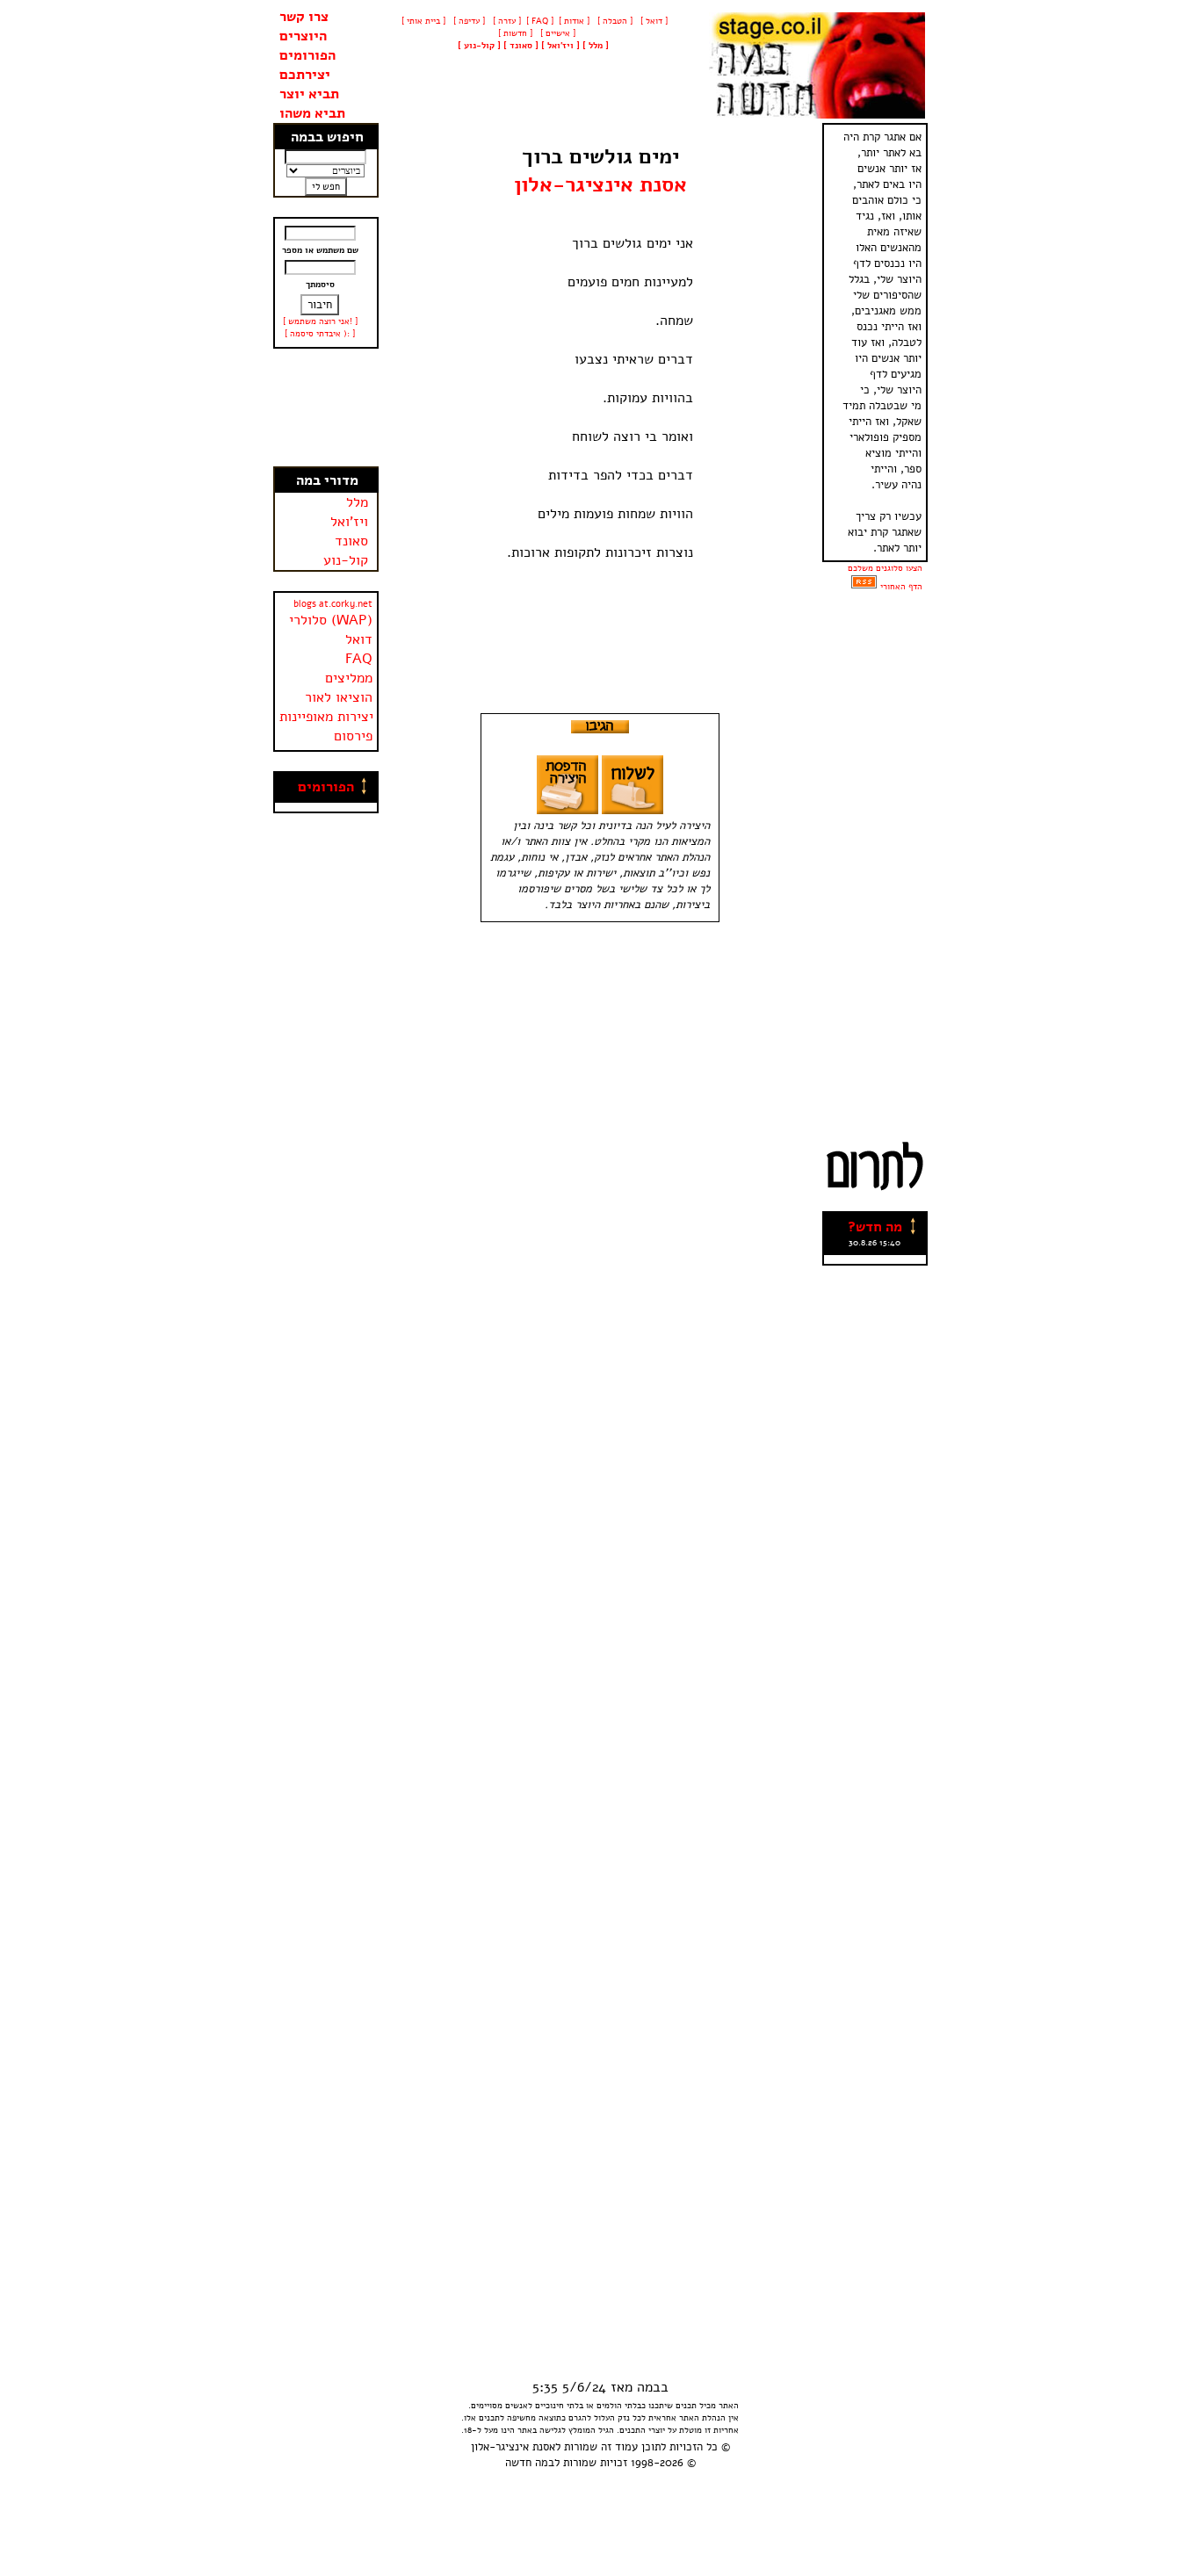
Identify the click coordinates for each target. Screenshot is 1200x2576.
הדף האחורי (901, 587)
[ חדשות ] (514, 33)
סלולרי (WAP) (331, 620)
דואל (359, 639)
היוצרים (303, 36)
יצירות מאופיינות (326, 717)
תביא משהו (312, 113)
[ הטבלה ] (614, 21)
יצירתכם (305, 75)
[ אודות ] (574, 21)
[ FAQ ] (540, 21)
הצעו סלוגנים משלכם (885, 568)
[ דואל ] (653, 21)
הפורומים (307, 55)
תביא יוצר (309, 94)
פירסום (353, 736)
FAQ (359, 659)
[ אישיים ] (557, 33)
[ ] (479, 46)
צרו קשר (304, 17)
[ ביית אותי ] (423, 21)
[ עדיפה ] (468, 21)
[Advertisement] (326, 408)
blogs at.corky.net (333, 604)
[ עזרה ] (506, 21)
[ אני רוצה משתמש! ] (320, 321)
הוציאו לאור (339, 697)
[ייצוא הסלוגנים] (864, 587)
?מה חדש (875, 1227)
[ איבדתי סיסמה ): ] (320, 334)
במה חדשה (530, 2463)
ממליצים (349, 678)
